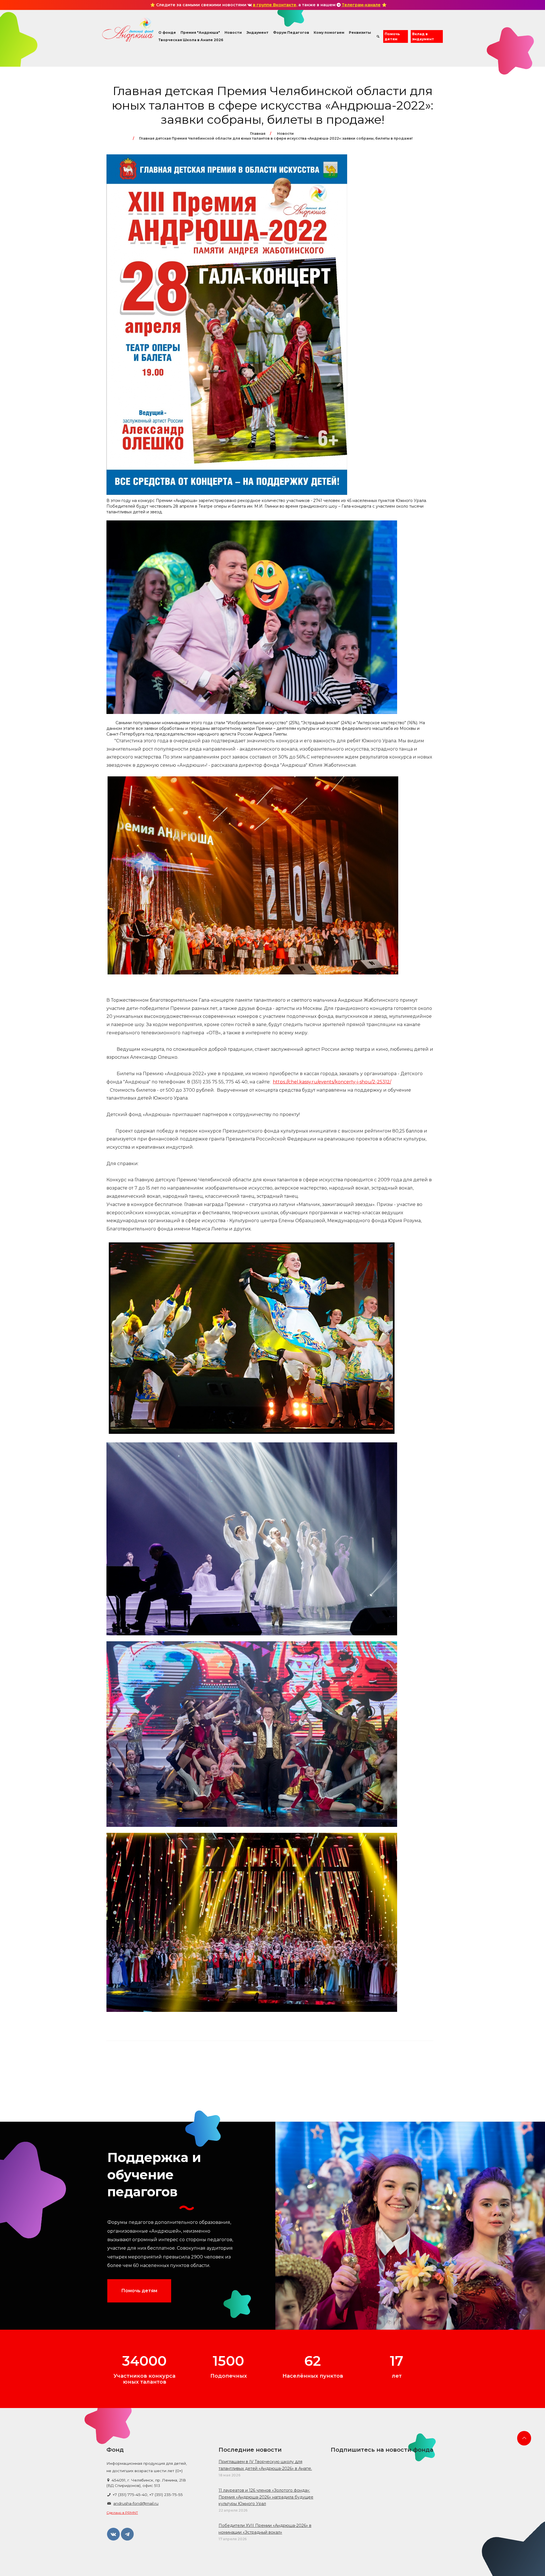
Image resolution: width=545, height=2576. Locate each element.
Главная (258, 134)
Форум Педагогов (291, 32)
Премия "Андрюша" (200, 32)
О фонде (167, 32)
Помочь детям (392, 36)
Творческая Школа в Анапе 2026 (191, 40)
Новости (233, 32)
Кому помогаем (329, 32)
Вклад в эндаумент (423, 36)
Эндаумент (257, 32)
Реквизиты (360, 32)
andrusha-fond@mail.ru (136, 2503)
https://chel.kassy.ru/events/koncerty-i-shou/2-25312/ (332, 1082)
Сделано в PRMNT (122, 2513)
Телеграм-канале (361, 5)
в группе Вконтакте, (275, 5)
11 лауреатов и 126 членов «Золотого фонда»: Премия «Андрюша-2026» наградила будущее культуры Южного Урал (266, 2497)
